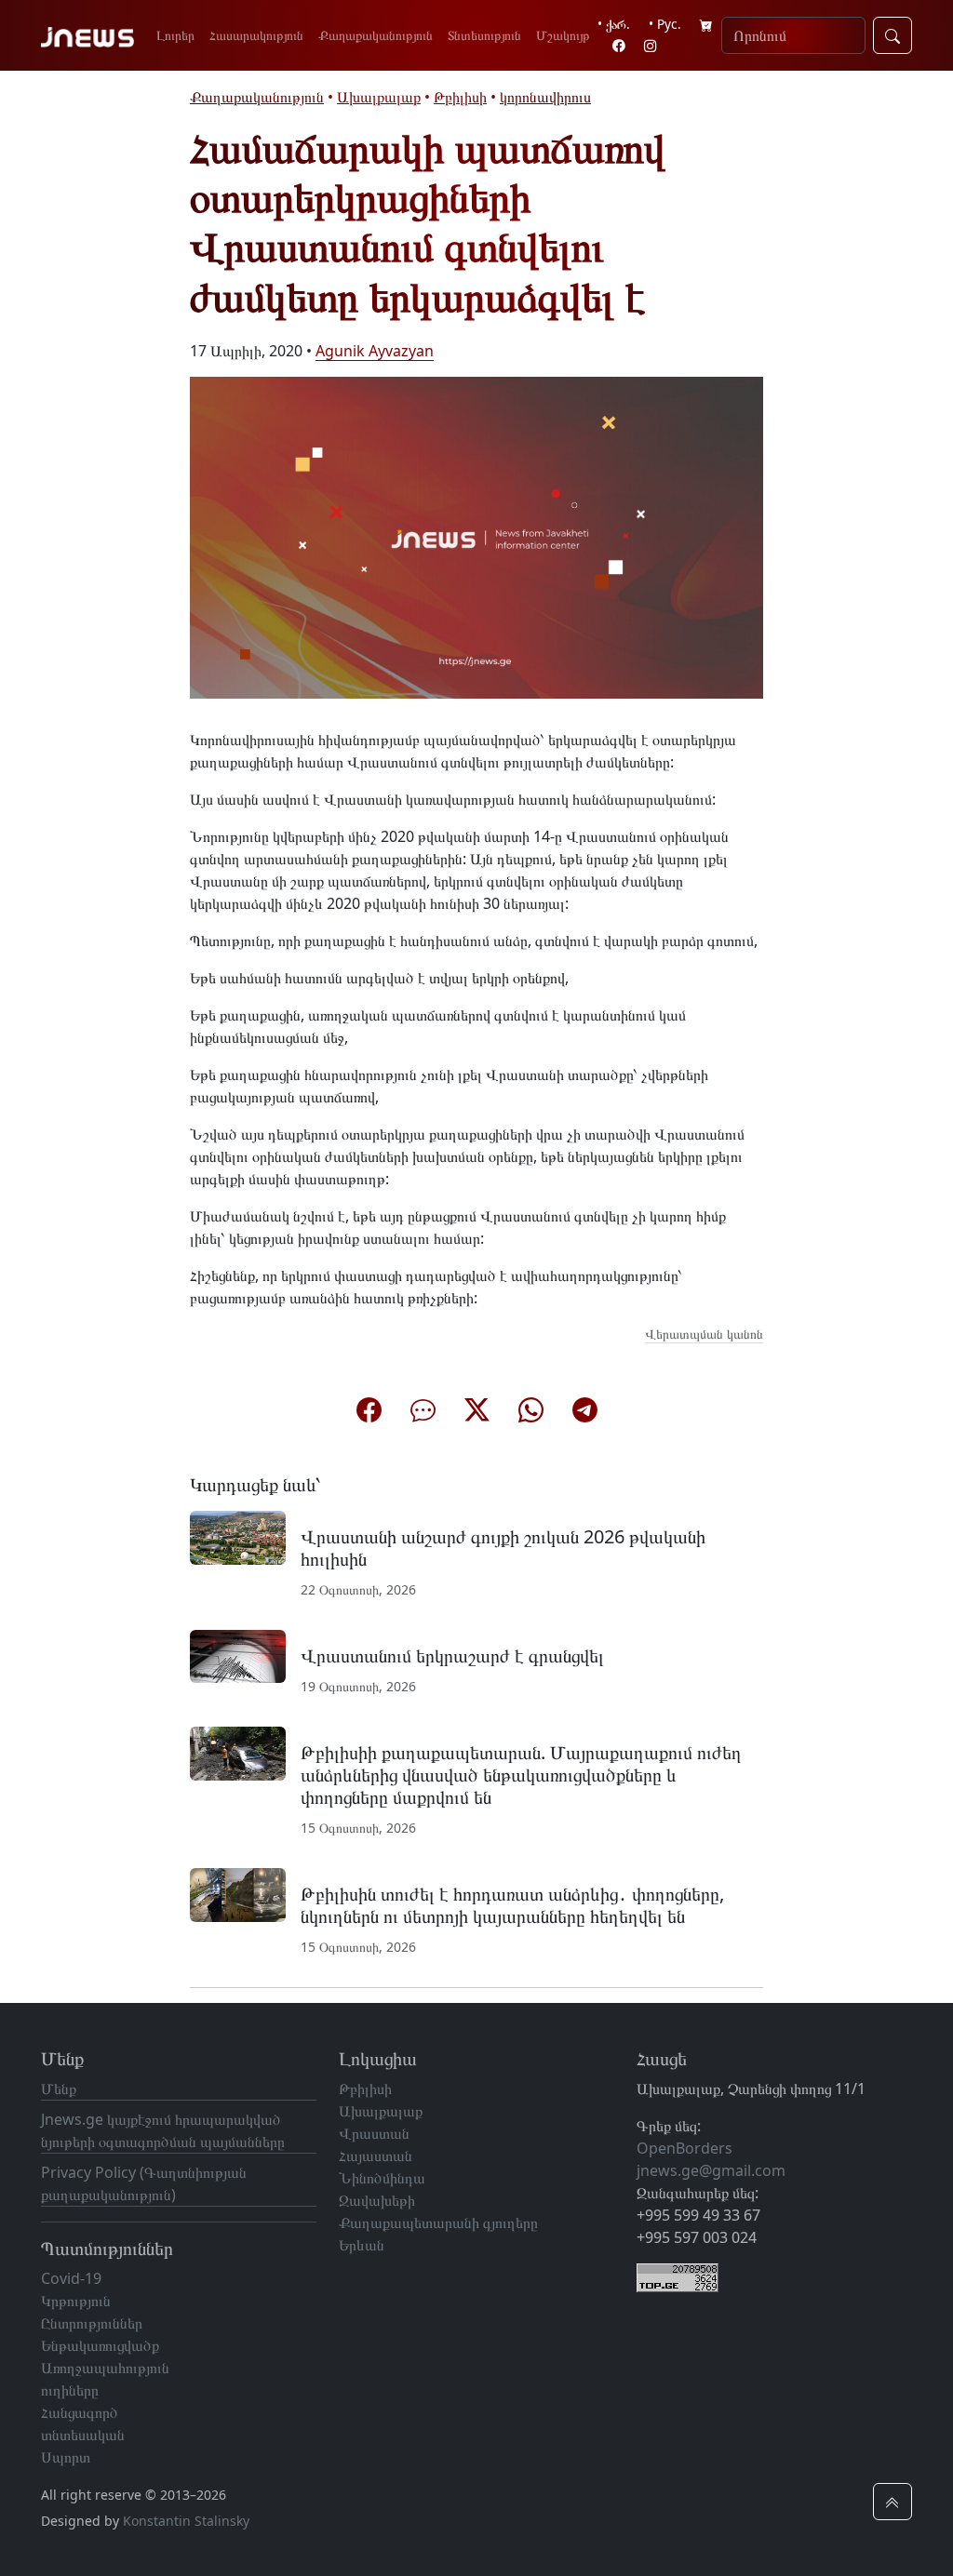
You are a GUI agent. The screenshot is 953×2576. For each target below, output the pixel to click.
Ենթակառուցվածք (100, 2345)
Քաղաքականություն (376, 35)
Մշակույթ (563, 35)
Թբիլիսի (460, 97)
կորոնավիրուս (545, 97)
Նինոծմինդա (382, 2178)
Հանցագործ (80, 2412)
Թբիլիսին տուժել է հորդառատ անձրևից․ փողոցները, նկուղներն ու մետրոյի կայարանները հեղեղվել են (512, 1905)
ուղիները (70, 2390)
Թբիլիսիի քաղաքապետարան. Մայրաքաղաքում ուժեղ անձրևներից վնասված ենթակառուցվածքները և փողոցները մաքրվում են (521, 1775)
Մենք (59, 2089)
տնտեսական (83, 2435)
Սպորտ (66, 2457)
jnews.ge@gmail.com (711, 2170)
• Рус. (665, 24)
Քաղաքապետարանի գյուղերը (438, 2222)
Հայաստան (376, 2156)
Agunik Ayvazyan (375, 351)
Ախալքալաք (379, 97)
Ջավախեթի (377, 2200)
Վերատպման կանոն (704, 1334)
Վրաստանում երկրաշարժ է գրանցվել (452, 1655)
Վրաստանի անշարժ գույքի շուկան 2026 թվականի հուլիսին (503, 1548)
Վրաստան (374, 2133)
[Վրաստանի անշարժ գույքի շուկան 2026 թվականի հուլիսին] (238, 1536)
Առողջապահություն (105, 2368)
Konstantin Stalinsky (186, 2521)
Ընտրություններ (92, 2323)
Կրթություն (76, 2301)
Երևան (362, 2245)
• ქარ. (614, 24)
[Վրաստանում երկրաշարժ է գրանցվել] (238, 1655)
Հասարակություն (256, 35)
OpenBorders (685, 2148)
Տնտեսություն (484, 35)
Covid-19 (71, 2278)
